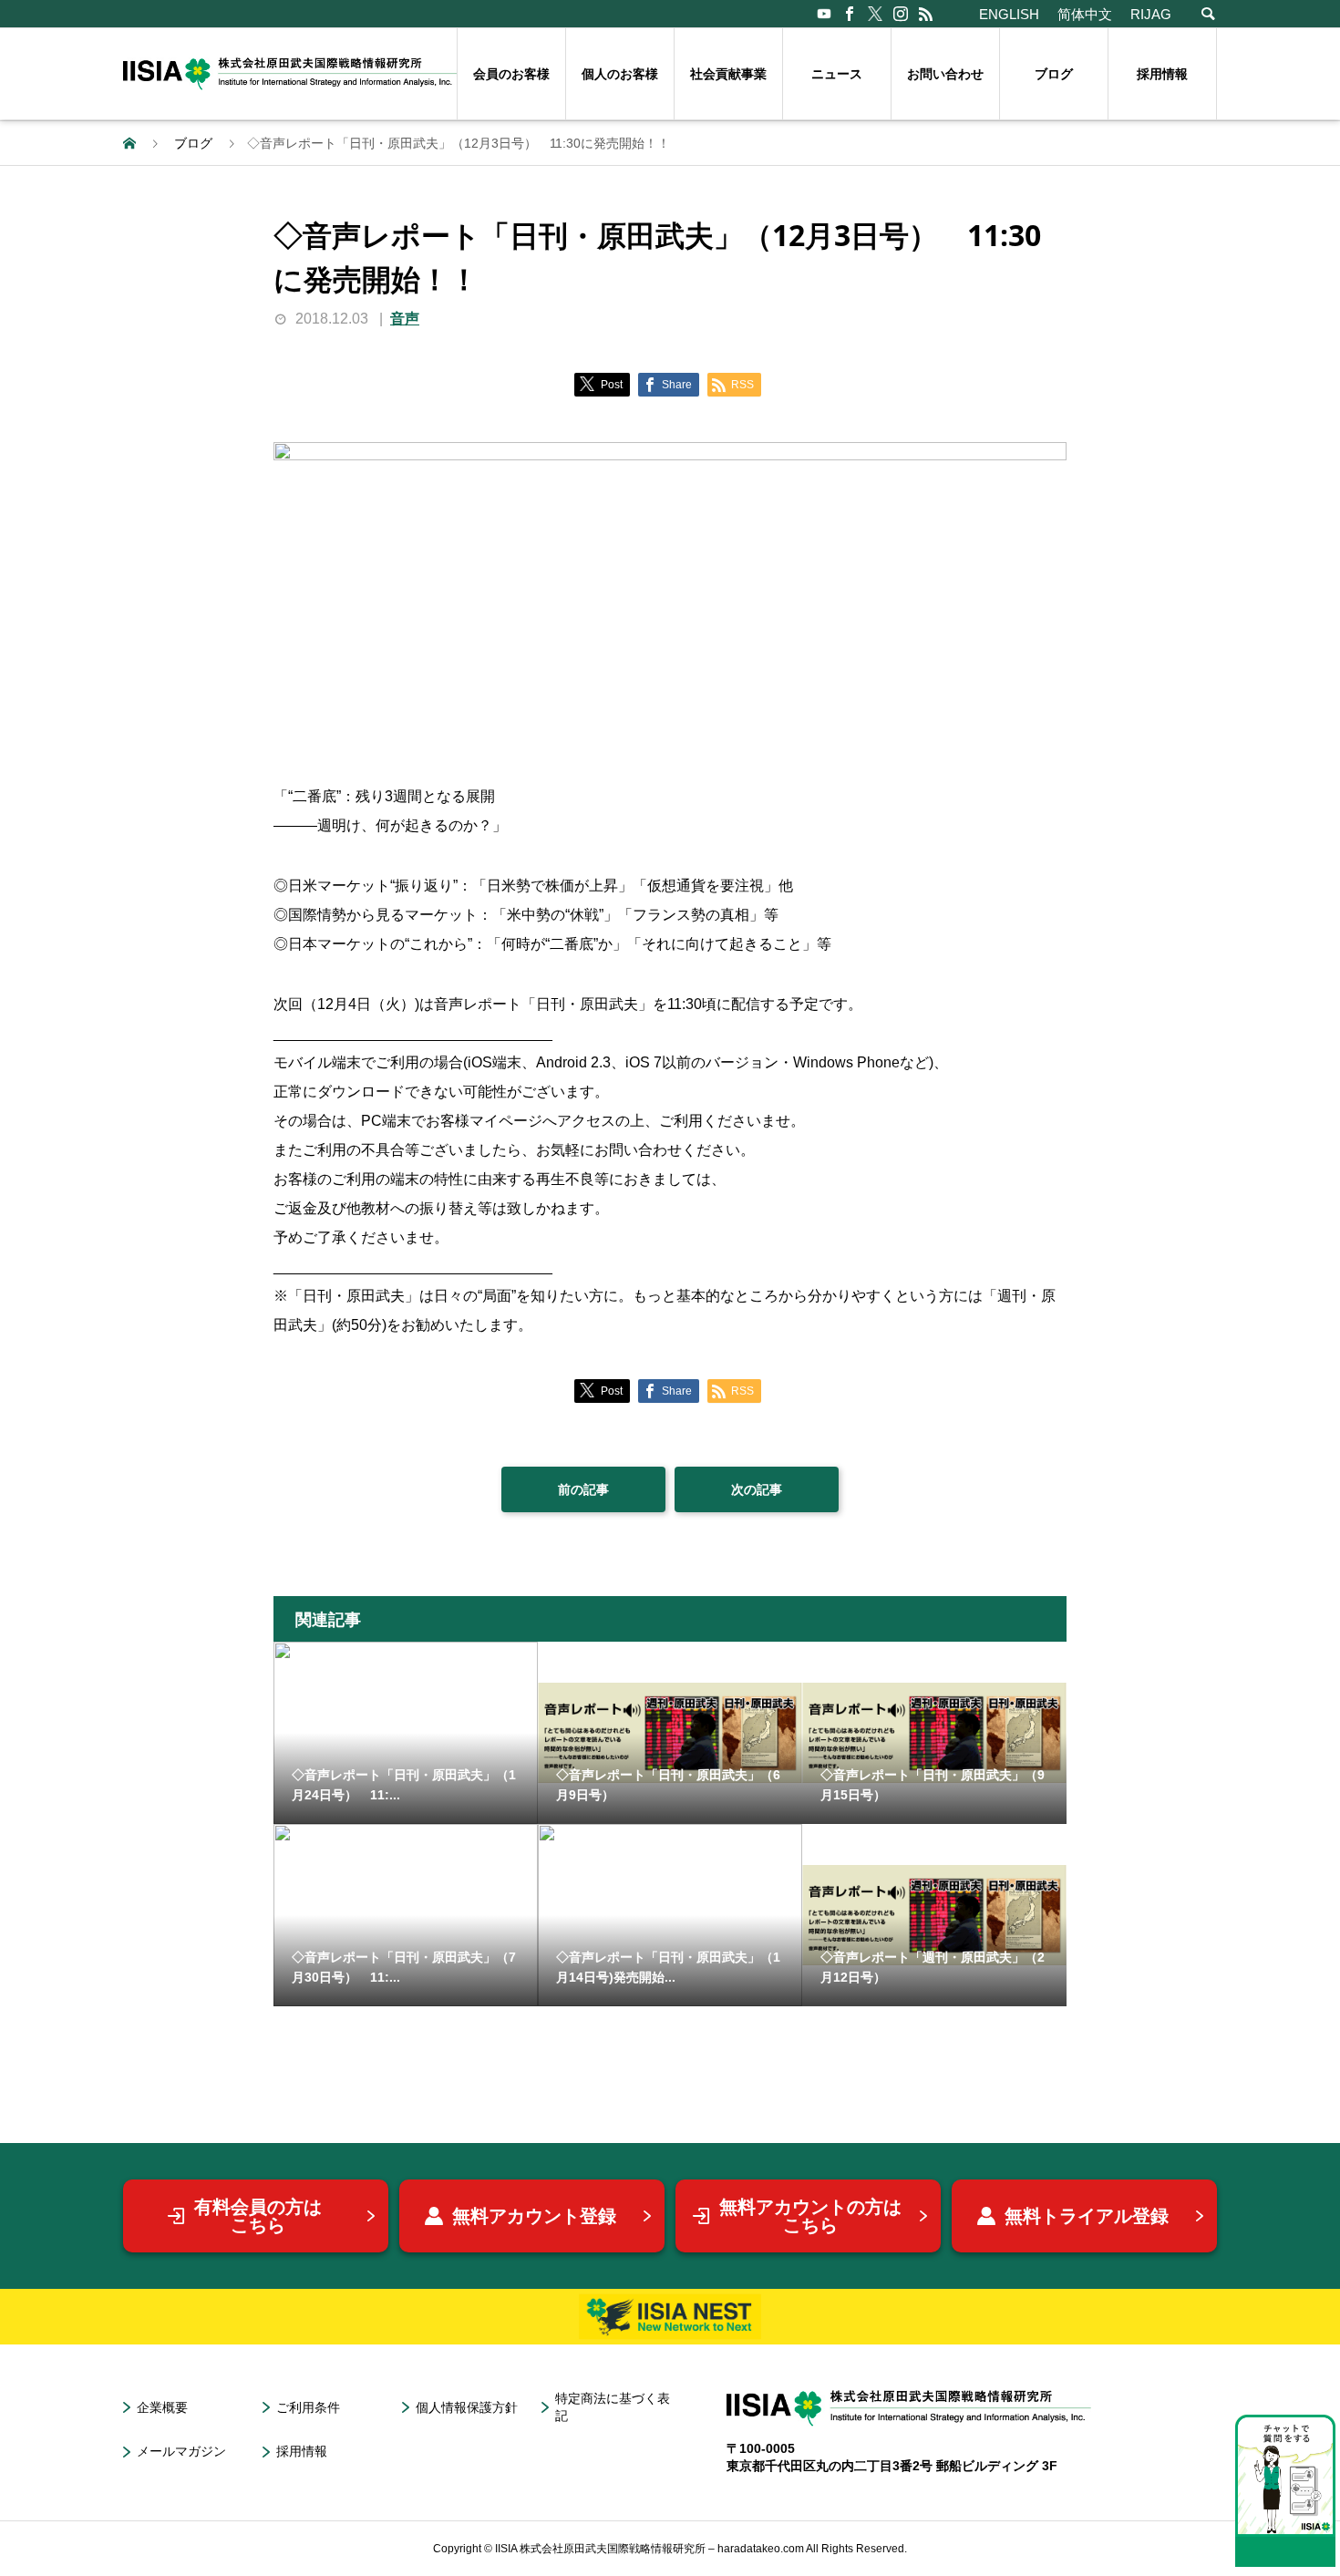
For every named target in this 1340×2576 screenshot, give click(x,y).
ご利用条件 (308, 2407)
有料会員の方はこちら (258, 2216)
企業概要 (162, 2407)
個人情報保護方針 (467, 2407)
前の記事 (583, 1489)
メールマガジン (181, 2451)
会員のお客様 (511, 74)
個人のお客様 (620, 74)
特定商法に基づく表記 (613, 2407)
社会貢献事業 (728, 74)
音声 (405, 319)
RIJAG (1151, 14)
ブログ (1054, 74)
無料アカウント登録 (534, 2216)
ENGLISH (1009, 14)
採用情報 (1162, 74)
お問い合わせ (945, 74)
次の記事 (757, 1489)
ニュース (837, 74)
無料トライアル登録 (1087, 2216)
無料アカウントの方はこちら (810, 2216)
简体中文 (1085, 14)
